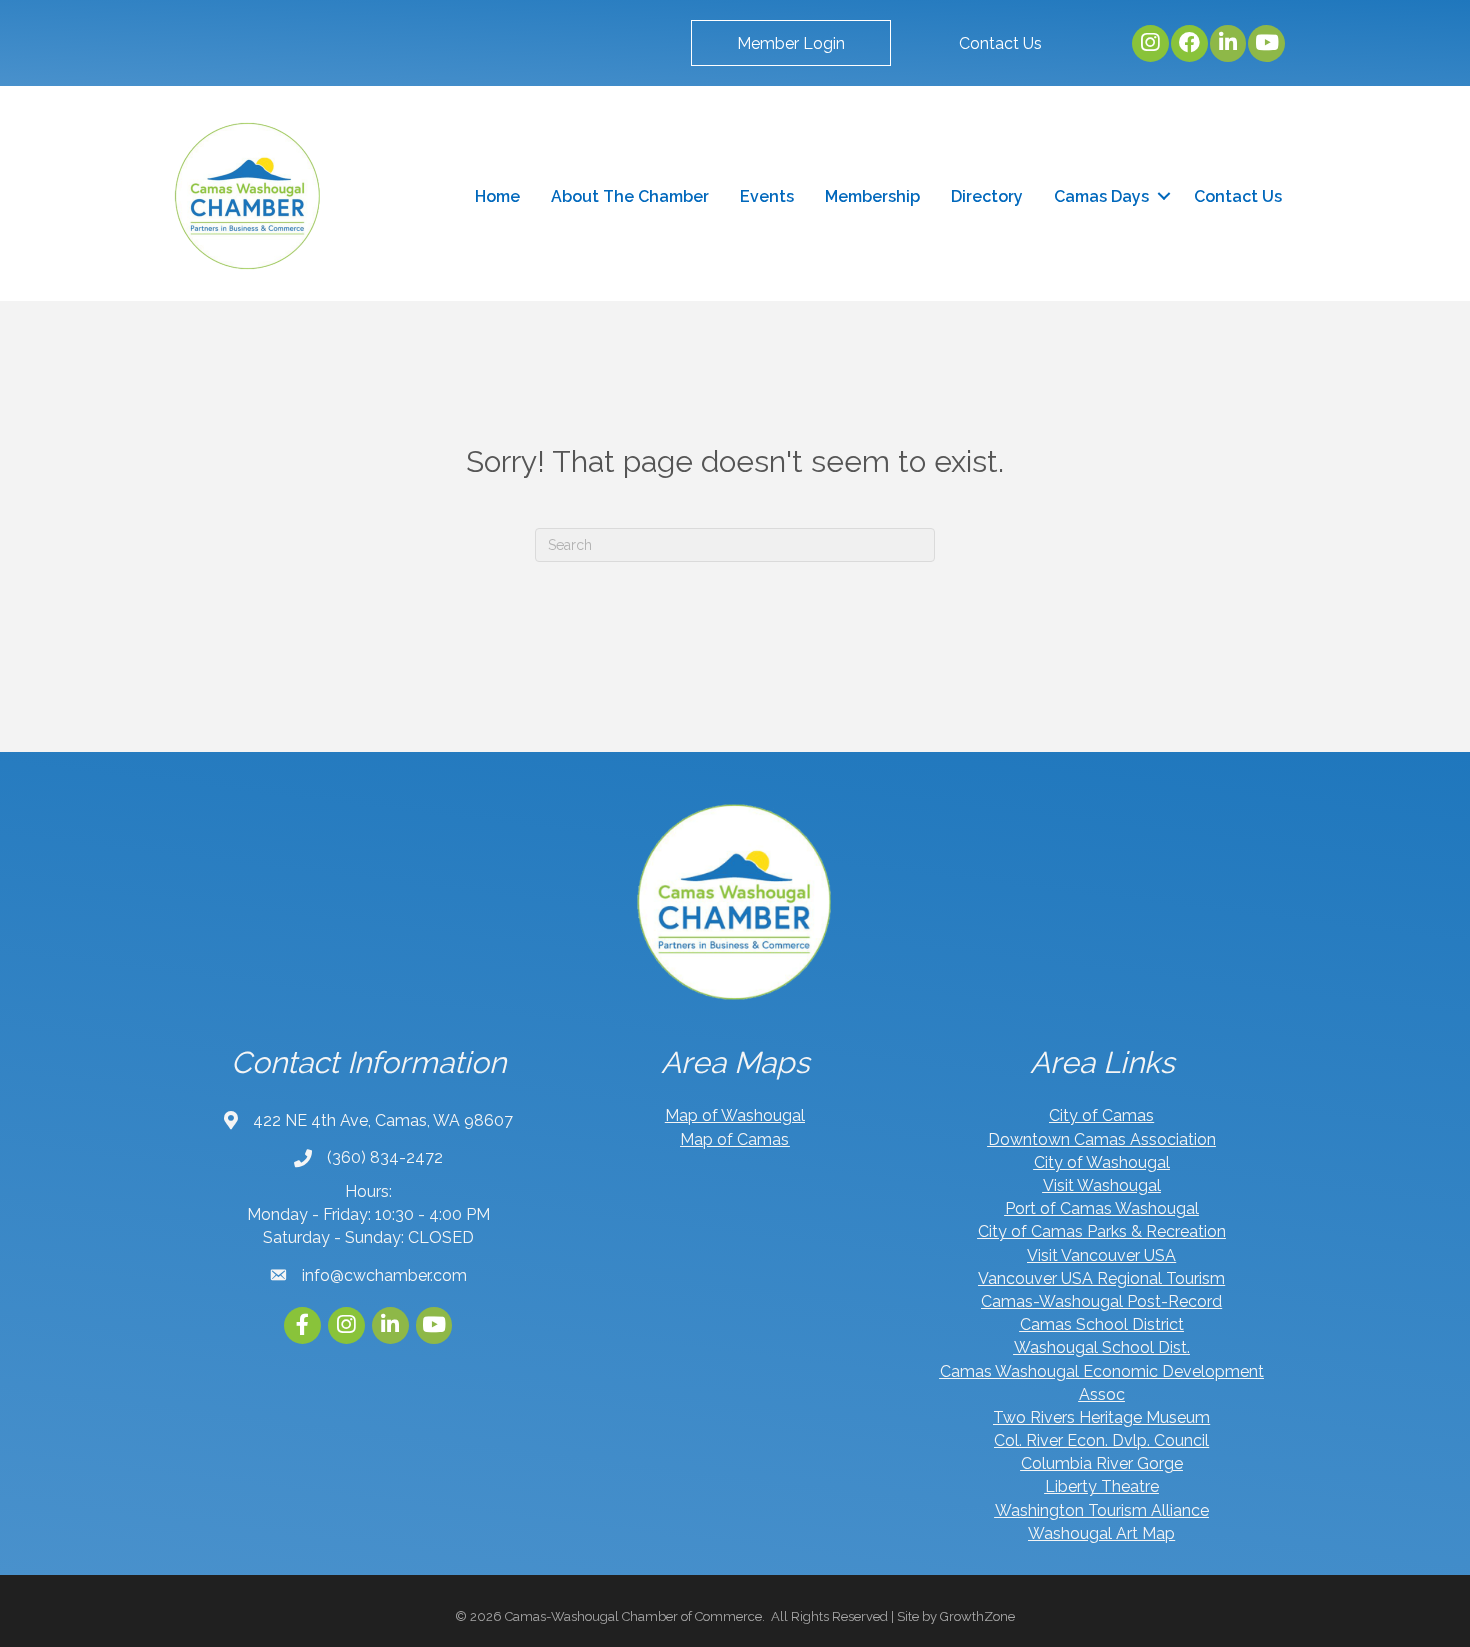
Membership (872, 196)
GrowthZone (977, 1616)
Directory (987, 196)
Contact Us (1238, 196)
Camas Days (1101, 196)
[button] (791, 43)
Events (767, 196)
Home (497, 196)
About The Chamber (630, 196)
